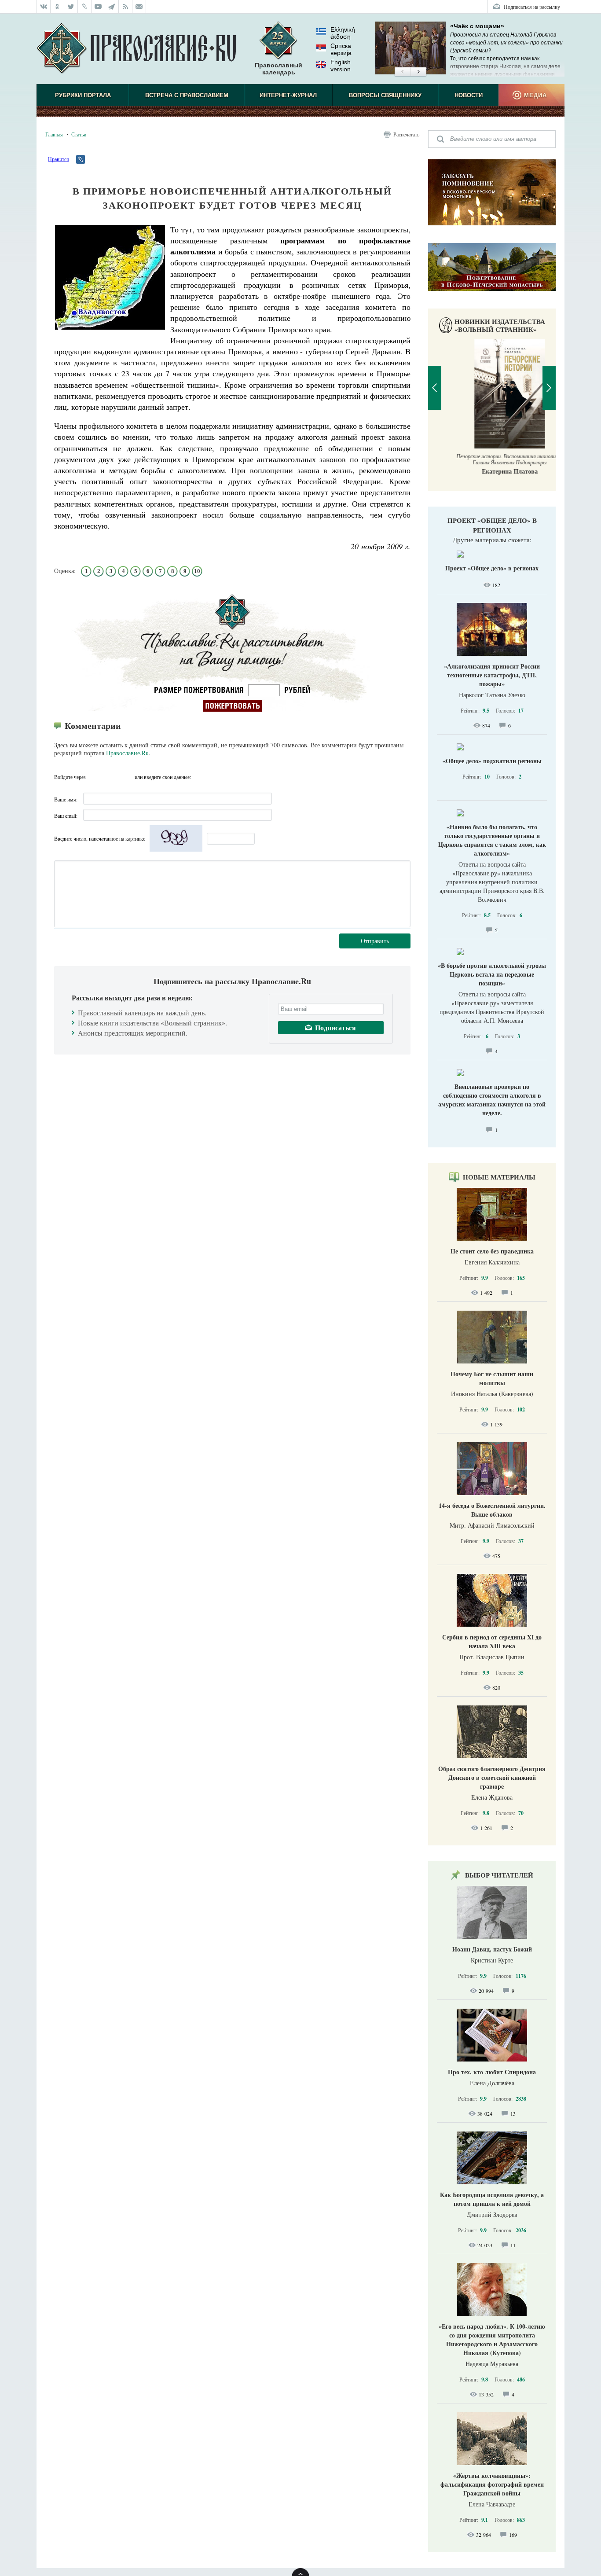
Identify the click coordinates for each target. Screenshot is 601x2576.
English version (341, 66)
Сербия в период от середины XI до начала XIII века (492, 1641)
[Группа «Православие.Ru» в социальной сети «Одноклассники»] (57, 7)
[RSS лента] (126, 7)
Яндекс (111, 777)
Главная (54, 134)
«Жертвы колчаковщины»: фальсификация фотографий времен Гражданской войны (492, 2484)
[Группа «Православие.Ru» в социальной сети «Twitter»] (71, 7)
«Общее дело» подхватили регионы (492, 761)
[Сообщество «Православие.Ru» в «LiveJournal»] (85, 7)
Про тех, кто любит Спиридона (492, 2072)
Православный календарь (279, 69)
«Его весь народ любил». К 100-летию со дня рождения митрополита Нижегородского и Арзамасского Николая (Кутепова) (492, 2339)
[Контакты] (139, 7)
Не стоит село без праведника (492, 1251)
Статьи (79, 134)
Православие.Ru (127, 753)
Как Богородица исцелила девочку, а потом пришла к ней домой (492, 2199)
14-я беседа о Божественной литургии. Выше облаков (492, 1510)
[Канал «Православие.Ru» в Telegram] (112, 7)
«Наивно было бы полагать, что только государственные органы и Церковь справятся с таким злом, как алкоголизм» (492, 840)
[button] (402, 72)
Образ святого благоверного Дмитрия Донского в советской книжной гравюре (492, 1777)
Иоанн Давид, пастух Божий (492, 1949)
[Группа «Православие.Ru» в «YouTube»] (98, 7)
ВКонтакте (95, 777)
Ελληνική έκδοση (343, 33)
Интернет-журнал (288, 95)
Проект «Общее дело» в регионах (492, 525)
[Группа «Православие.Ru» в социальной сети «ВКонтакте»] (44, 7)
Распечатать (406, 134)
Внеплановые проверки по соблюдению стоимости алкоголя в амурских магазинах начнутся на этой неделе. (492, 1100)
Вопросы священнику (385, 95)
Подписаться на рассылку (532, 7)
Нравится (59, 159)
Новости (469, 95)
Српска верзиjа (341, 49)
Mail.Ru (127, 777)
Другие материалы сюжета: (492, 540)
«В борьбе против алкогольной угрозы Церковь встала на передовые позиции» (492, 974)
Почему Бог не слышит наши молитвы (492, 1378)
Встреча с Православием (187, 95)
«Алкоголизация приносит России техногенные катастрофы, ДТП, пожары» (492, 675)
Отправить (375, 941)
